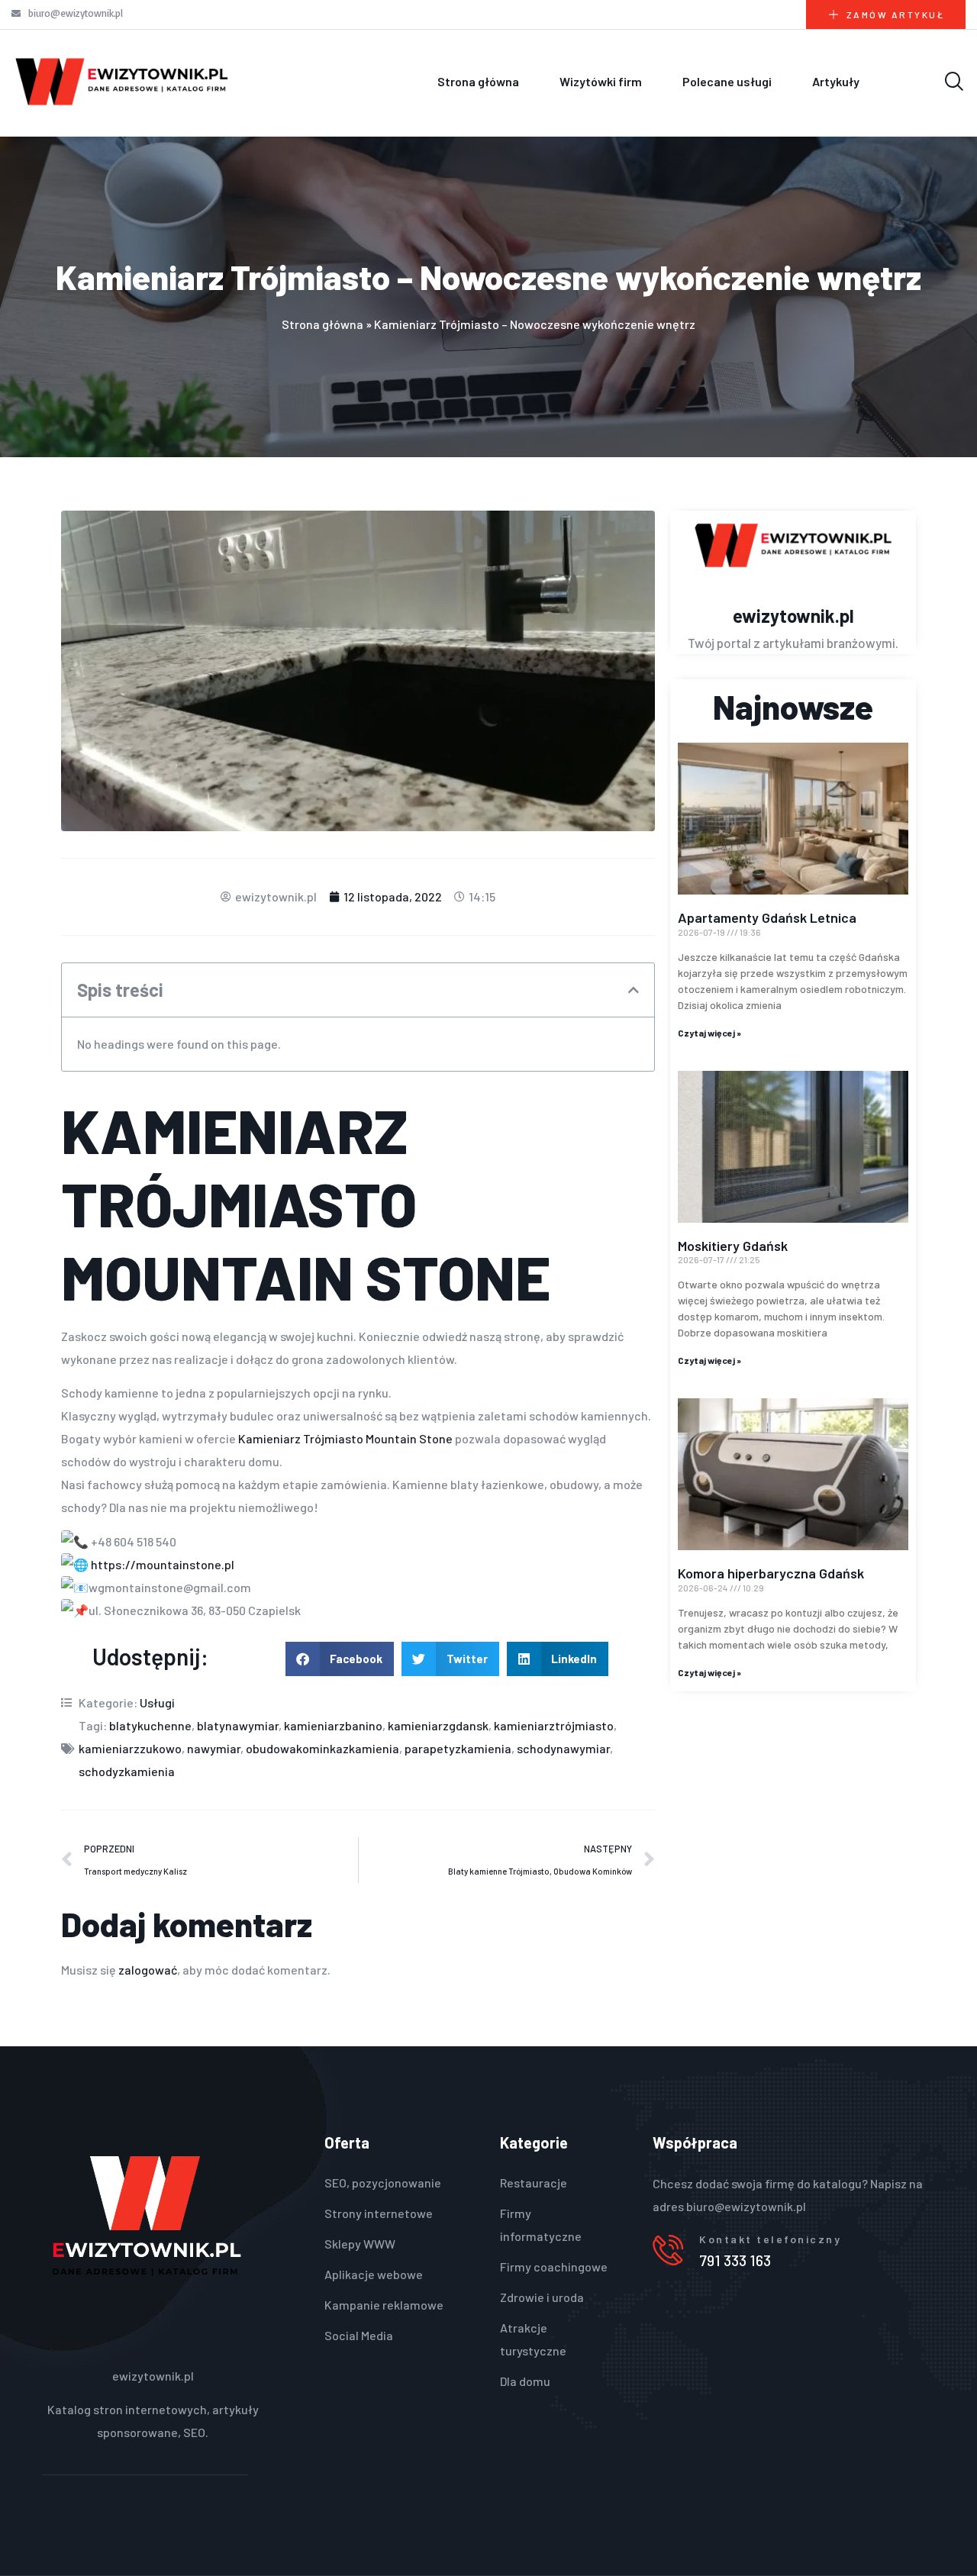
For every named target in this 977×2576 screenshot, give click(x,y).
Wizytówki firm (601, 81)
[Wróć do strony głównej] (122, 81)
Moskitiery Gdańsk (733, 1246)
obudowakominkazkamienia (322, 1748)
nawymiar (214, 1748)
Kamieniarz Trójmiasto (301, 1438)
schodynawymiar (563, 1748)
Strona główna (478, 81)
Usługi (157, 1702)
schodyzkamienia (127, 1771)
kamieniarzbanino (333, 1725)
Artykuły (836, 81)
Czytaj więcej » (709, 1033)
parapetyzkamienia (458, 1748)
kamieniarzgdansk (438, 1725)
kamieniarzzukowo (130, 1748)
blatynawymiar (238, 1725)
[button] (634, 990)
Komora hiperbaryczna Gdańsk (771, 1573)
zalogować (148, 1970)
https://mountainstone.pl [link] (163, 1564)
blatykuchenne (150, 1725)
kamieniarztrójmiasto (554, 1725)
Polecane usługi (727, 81)
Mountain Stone (306, 1276)
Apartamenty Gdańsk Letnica (767, 917)
